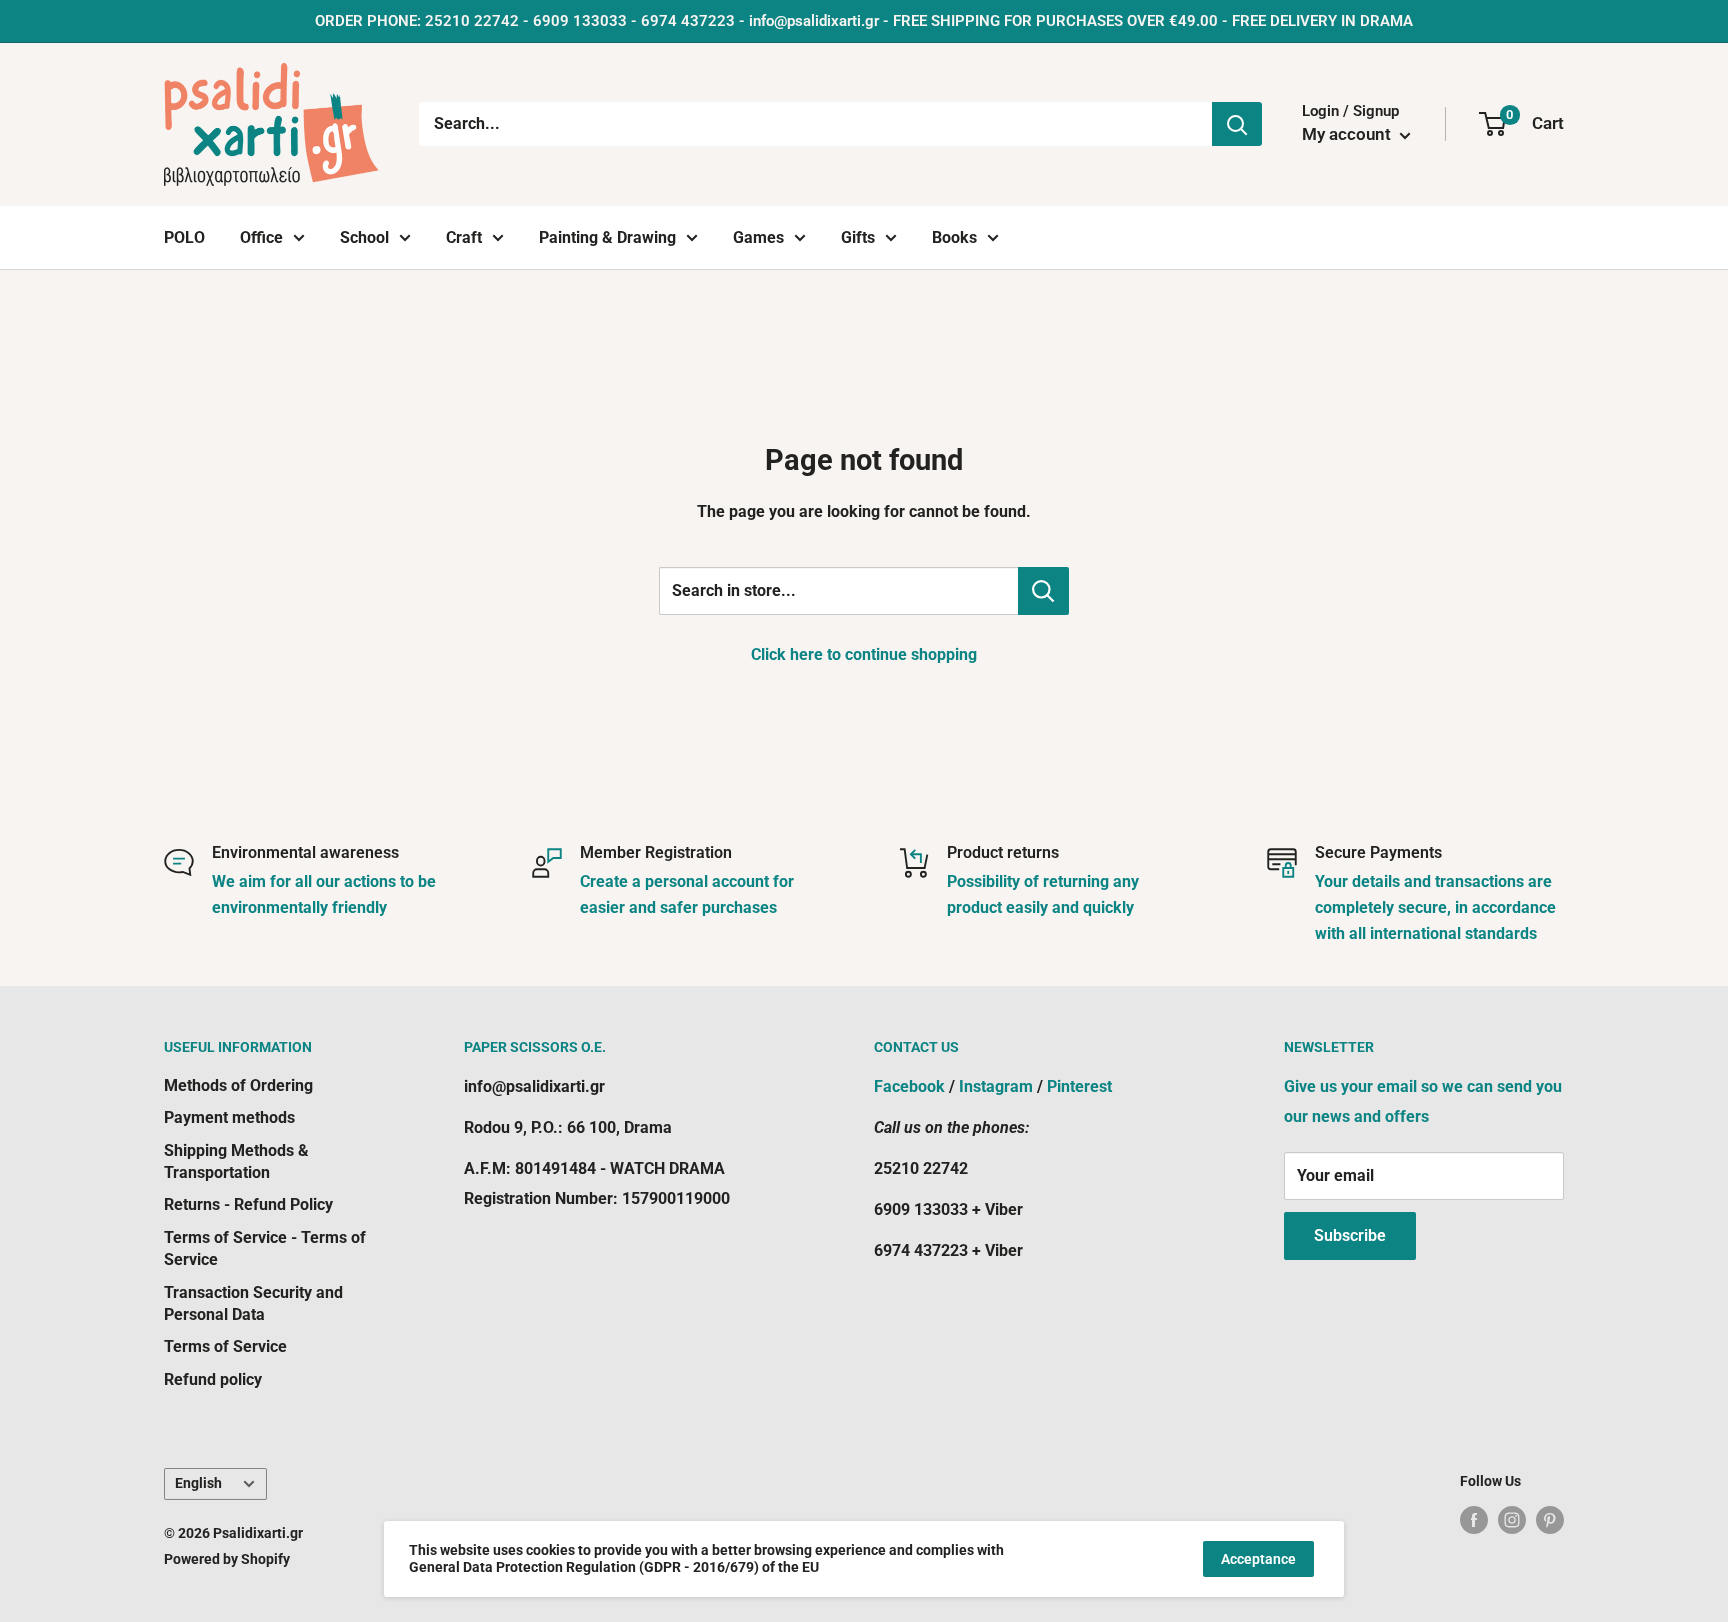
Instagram (996, 1086)
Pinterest (1079, 1086)
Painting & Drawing (607, 237)
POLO (184, 237)
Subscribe (1350, 1235)
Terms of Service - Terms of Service (265, 1248)
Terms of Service (225, 1346)
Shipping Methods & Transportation (236, 1161)
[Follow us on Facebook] (1474, 1519)
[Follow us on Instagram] (1512, 1519)
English (198, 1483)
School (364, 237)
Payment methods (229, 1117)
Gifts (858, 237)
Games (758, 237)
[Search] (1237, 124)
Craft (464, 237)
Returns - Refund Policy (248, 1204)
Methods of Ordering (238, 1085)
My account (1348, 134)
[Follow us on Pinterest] (1550, 1519)
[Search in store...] (1043, 591)
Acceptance (1258, 1559)
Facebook (909, 1086)
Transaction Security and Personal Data (253, 1303)
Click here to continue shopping (864, 654)
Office (261, 237)
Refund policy (213, 1379)
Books (954, 237)
